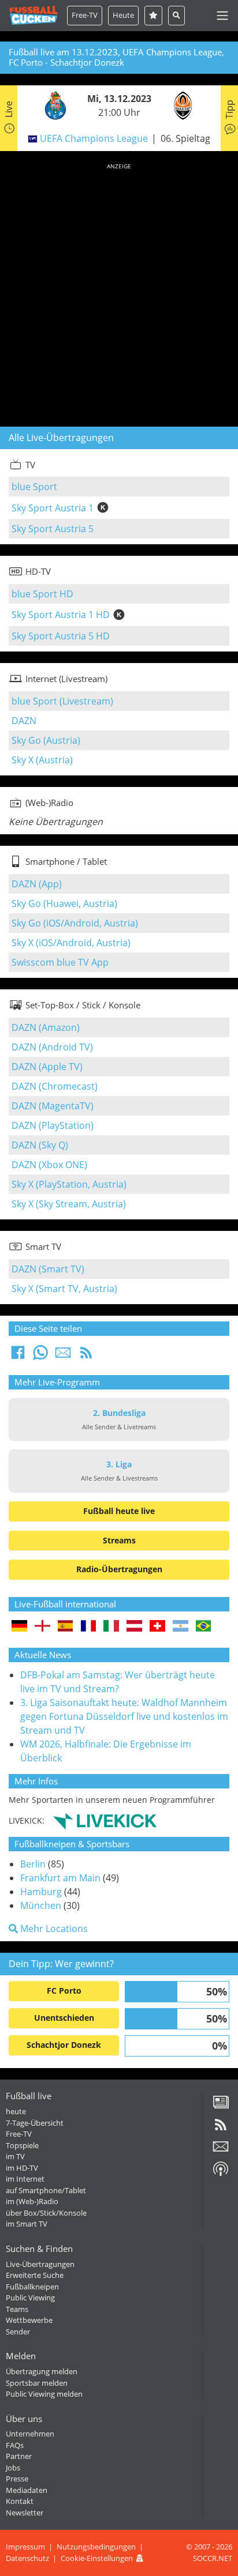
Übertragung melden (42, 2371)
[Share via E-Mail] (63, 1356)
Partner (19, 2456)
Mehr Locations (53, 1929)
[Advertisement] (119, 293)
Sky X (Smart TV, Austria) (64, 1289)
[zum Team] (53, 104)
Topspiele (22, 2145)
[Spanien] (66, 1627)
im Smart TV (27, 2224)
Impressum (25, 2547)
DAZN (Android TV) (52, 1047)
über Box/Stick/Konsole (46, 2213)
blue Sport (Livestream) (62, 701)
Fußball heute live (119, 1511)
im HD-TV (22, 2168)
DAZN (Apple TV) (47, 1067)
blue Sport (34, 487)
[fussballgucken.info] (34, 15)
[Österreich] (134, 1627)
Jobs (13, 2468)
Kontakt (20, 2501)
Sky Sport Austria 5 (53, 529)
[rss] (221, 2129)
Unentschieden (64, 2018)
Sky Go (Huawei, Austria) (64, 903)
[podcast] (221, 2173)
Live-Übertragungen (40, 2264)
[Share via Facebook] (18, 1356)
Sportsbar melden (37, 2383)
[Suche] (176, 15)
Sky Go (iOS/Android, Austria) (75, 923)
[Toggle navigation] (222, 16)
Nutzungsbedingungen (96, 2547)
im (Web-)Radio (32, 2201)
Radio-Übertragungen (119, 1569)
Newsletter (25, 2513)
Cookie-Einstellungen (97, 2558)
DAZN (24, 721)
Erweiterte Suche (35, 2275)
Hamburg (41, 1892)
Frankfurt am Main (60, 1878)
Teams (17, 2309)
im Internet (25, 2179)
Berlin (33, 1864)
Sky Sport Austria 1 (53, 508)
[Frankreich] (89, 1627)
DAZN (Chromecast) (55, 1086)
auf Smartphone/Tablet (46, 2190)
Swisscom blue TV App (60, 962)
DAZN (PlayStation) (53, 1125)
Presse (17, 2479)
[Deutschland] (19, 1627)
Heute (123, 15)
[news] (221, 2106)
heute (16, 2111)
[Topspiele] (153, 15)
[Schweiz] (157, 1627)
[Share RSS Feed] (86, 1356)
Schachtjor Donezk (64, 2045)
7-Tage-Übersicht (35, 2123)
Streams (119, 1540)
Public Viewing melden (44, 2394)
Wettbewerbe (29, 2320)
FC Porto (64, 1991)
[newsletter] (221, 2151)
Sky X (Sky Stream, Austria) (69, 1204)
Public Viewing (30, 2298)
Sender (18, 2332)
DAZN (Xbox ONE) (49, 1165)
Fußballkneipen (32, 2287)
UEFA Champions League (94, 138)
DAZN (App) (37, 884)
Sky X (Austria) (42, 760)
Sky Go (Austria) (46, 740)
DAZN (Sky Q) (40, 1145)
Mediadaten (27, 2490)
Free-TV (85, 15)
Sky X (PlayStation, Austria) (69, 1184)
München (41, 1905)
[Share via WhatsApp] (40, 1356)
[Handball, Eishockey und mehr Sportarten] (105, 1820)
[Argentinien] (181, 1627)
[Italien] (111, 1627)
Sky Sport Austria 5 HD (61, 636)
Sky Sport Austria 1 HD (61, 615)
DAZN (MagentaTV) (53, 1106)
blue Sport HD (42, 594)
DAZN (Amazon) (46, 1027)
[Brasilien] (204, 1627)
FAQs (15, 2445)
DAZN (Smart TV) (48, 1269)
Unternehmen (30, 2434)
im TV (15, 2156)
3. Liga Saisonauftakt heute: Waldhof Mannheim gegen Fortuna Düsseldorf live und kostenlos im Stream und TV (124, 1716)
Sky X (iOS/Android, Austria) (71, 943)
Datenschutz (27, 2558)
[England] (42, 1627)
